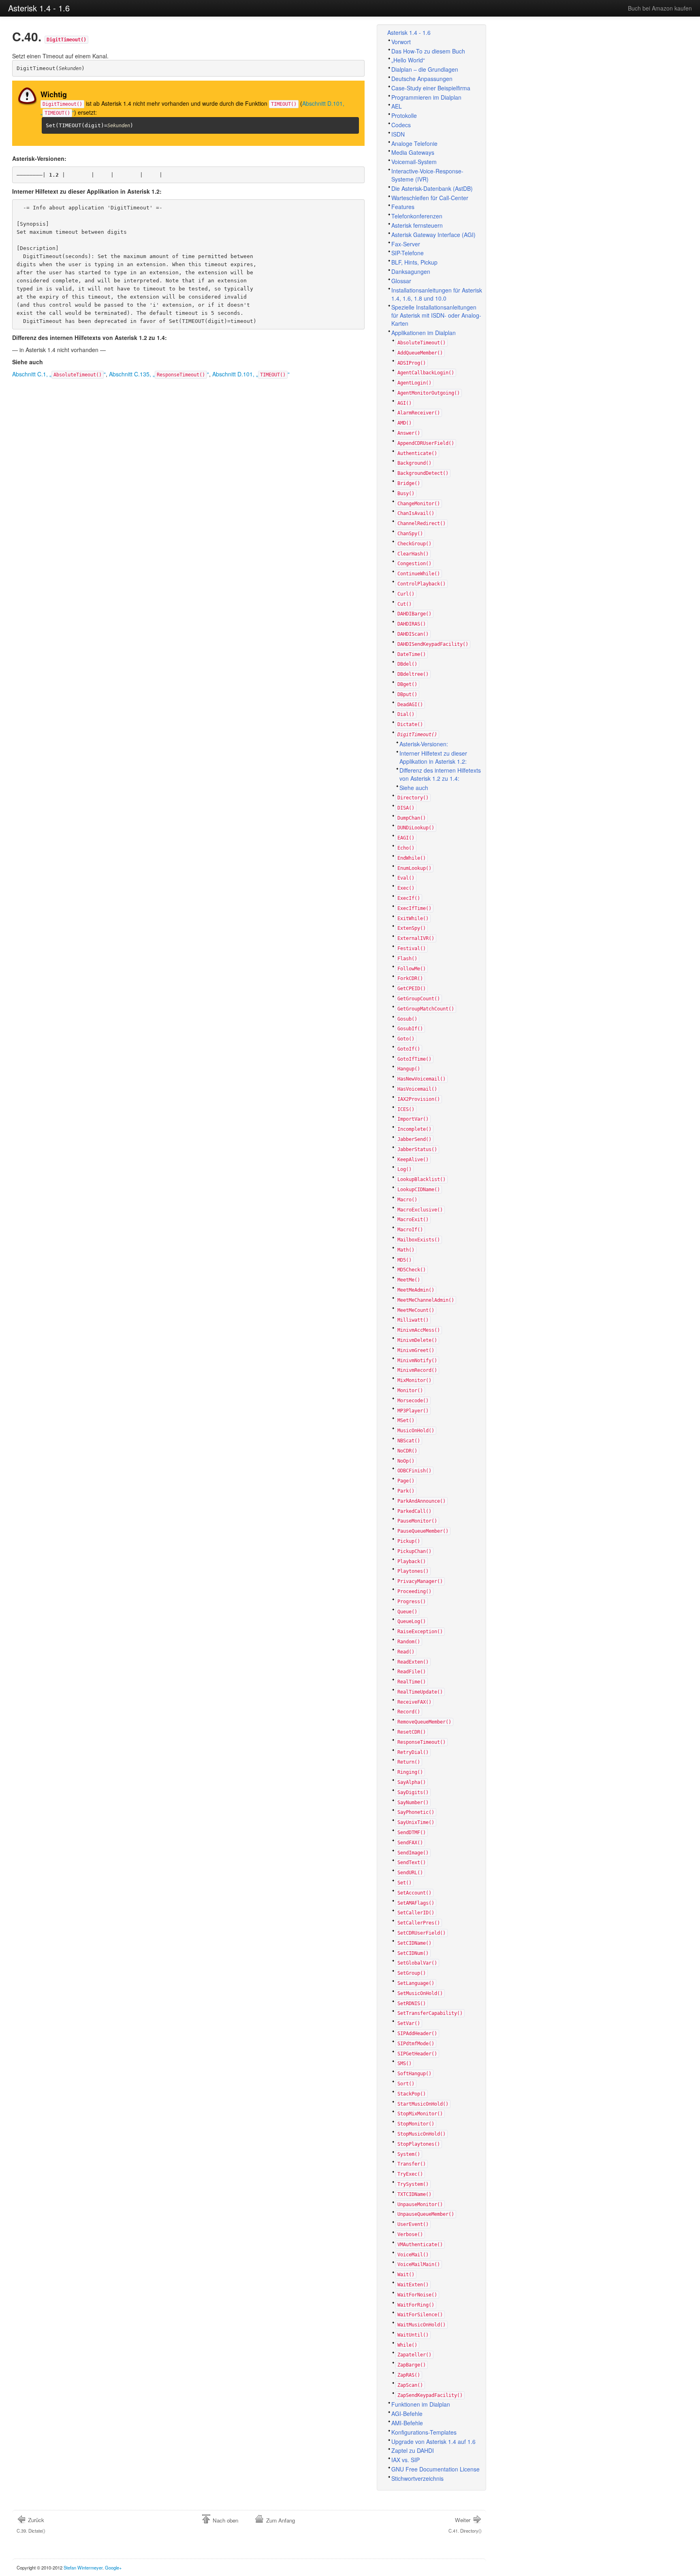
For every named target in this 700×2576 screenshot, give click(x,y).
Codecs (401, 125)
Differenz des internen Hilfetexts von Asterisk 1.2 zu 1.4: (440, 774)
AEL (397, 106)
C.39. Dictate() (31, 2525)
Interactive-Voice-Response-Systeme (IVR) (427, 175)
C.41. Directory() (465, 2525)
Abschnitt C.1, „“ (59, 374)
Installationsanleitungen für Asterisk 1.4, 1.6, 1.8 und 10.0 (437, 294)
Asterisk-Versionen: (424, 744)
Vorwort (401, 42)
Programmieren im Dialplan (426, 97)
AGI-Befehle (407, 2414)
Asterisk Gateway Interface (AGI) (433, 235)
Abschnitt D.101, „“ (251, 374)
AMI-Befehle (407, 2423)
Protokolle (404, 115)
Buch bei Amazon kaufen (660, 8)
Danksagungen (411, 271)
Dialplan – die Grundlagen (425, 69)
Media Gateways (413, 152)
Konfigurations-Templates (424, 2432)
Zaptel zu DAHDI (413, 2450)
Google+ (113, 2567)
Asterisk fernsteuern (417, 225)
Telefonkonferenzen (417, 216)
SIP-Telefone (408, 253)
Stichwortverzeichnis (417, 2478)
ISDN (398, 134)
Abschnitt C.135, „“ (159, 374)
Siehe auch (414, 788)
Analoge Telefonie (414, 143)
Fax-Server (406, 244)
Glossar (401, 281)
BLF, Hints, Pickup (414, 262)
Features (403, 207)
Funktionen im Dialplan (421, 2404)
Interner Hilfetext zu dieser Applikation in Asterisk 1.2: (433, 757)
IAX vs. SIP (405, 2460)
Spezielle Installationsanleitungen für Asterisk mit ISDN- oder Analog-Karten (436, 315)
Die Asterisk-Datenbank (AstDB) (432, 188)
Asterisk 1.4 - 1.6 (39, 8)
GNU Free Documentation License (435, 2469)
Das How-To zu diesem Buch (428, 51)
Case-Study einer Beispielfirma (431, 88)
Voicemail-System (414, 162)
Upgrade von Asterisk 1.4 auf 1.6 (433, 2441)
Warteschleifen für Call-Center (430, 198)
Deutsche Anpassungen (422, 79)
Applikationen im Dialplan (424, 333)
